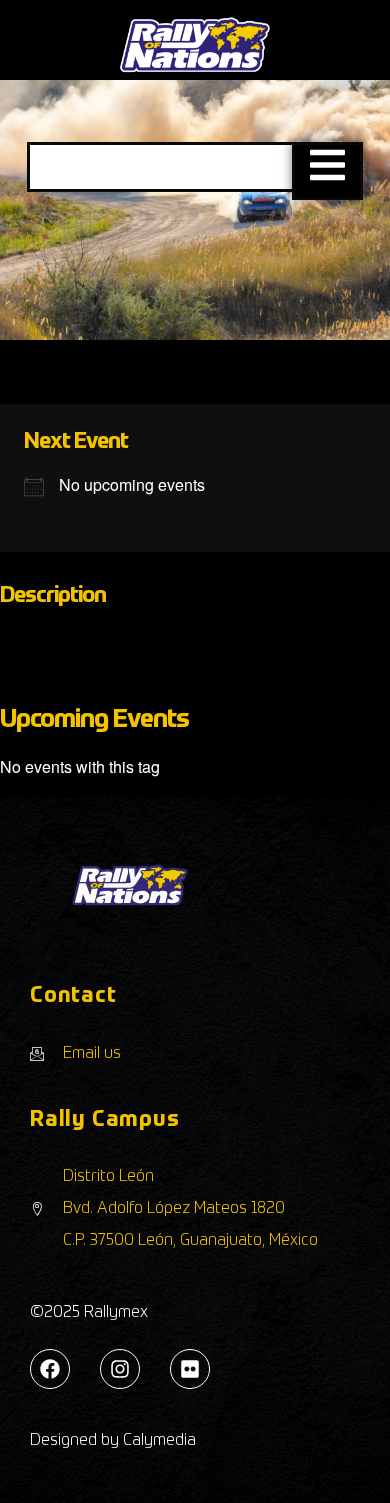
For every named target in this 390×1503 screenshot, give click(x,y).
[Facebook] (50, 1369)
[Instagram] (120, 1369)
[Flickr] (190, 1369)
